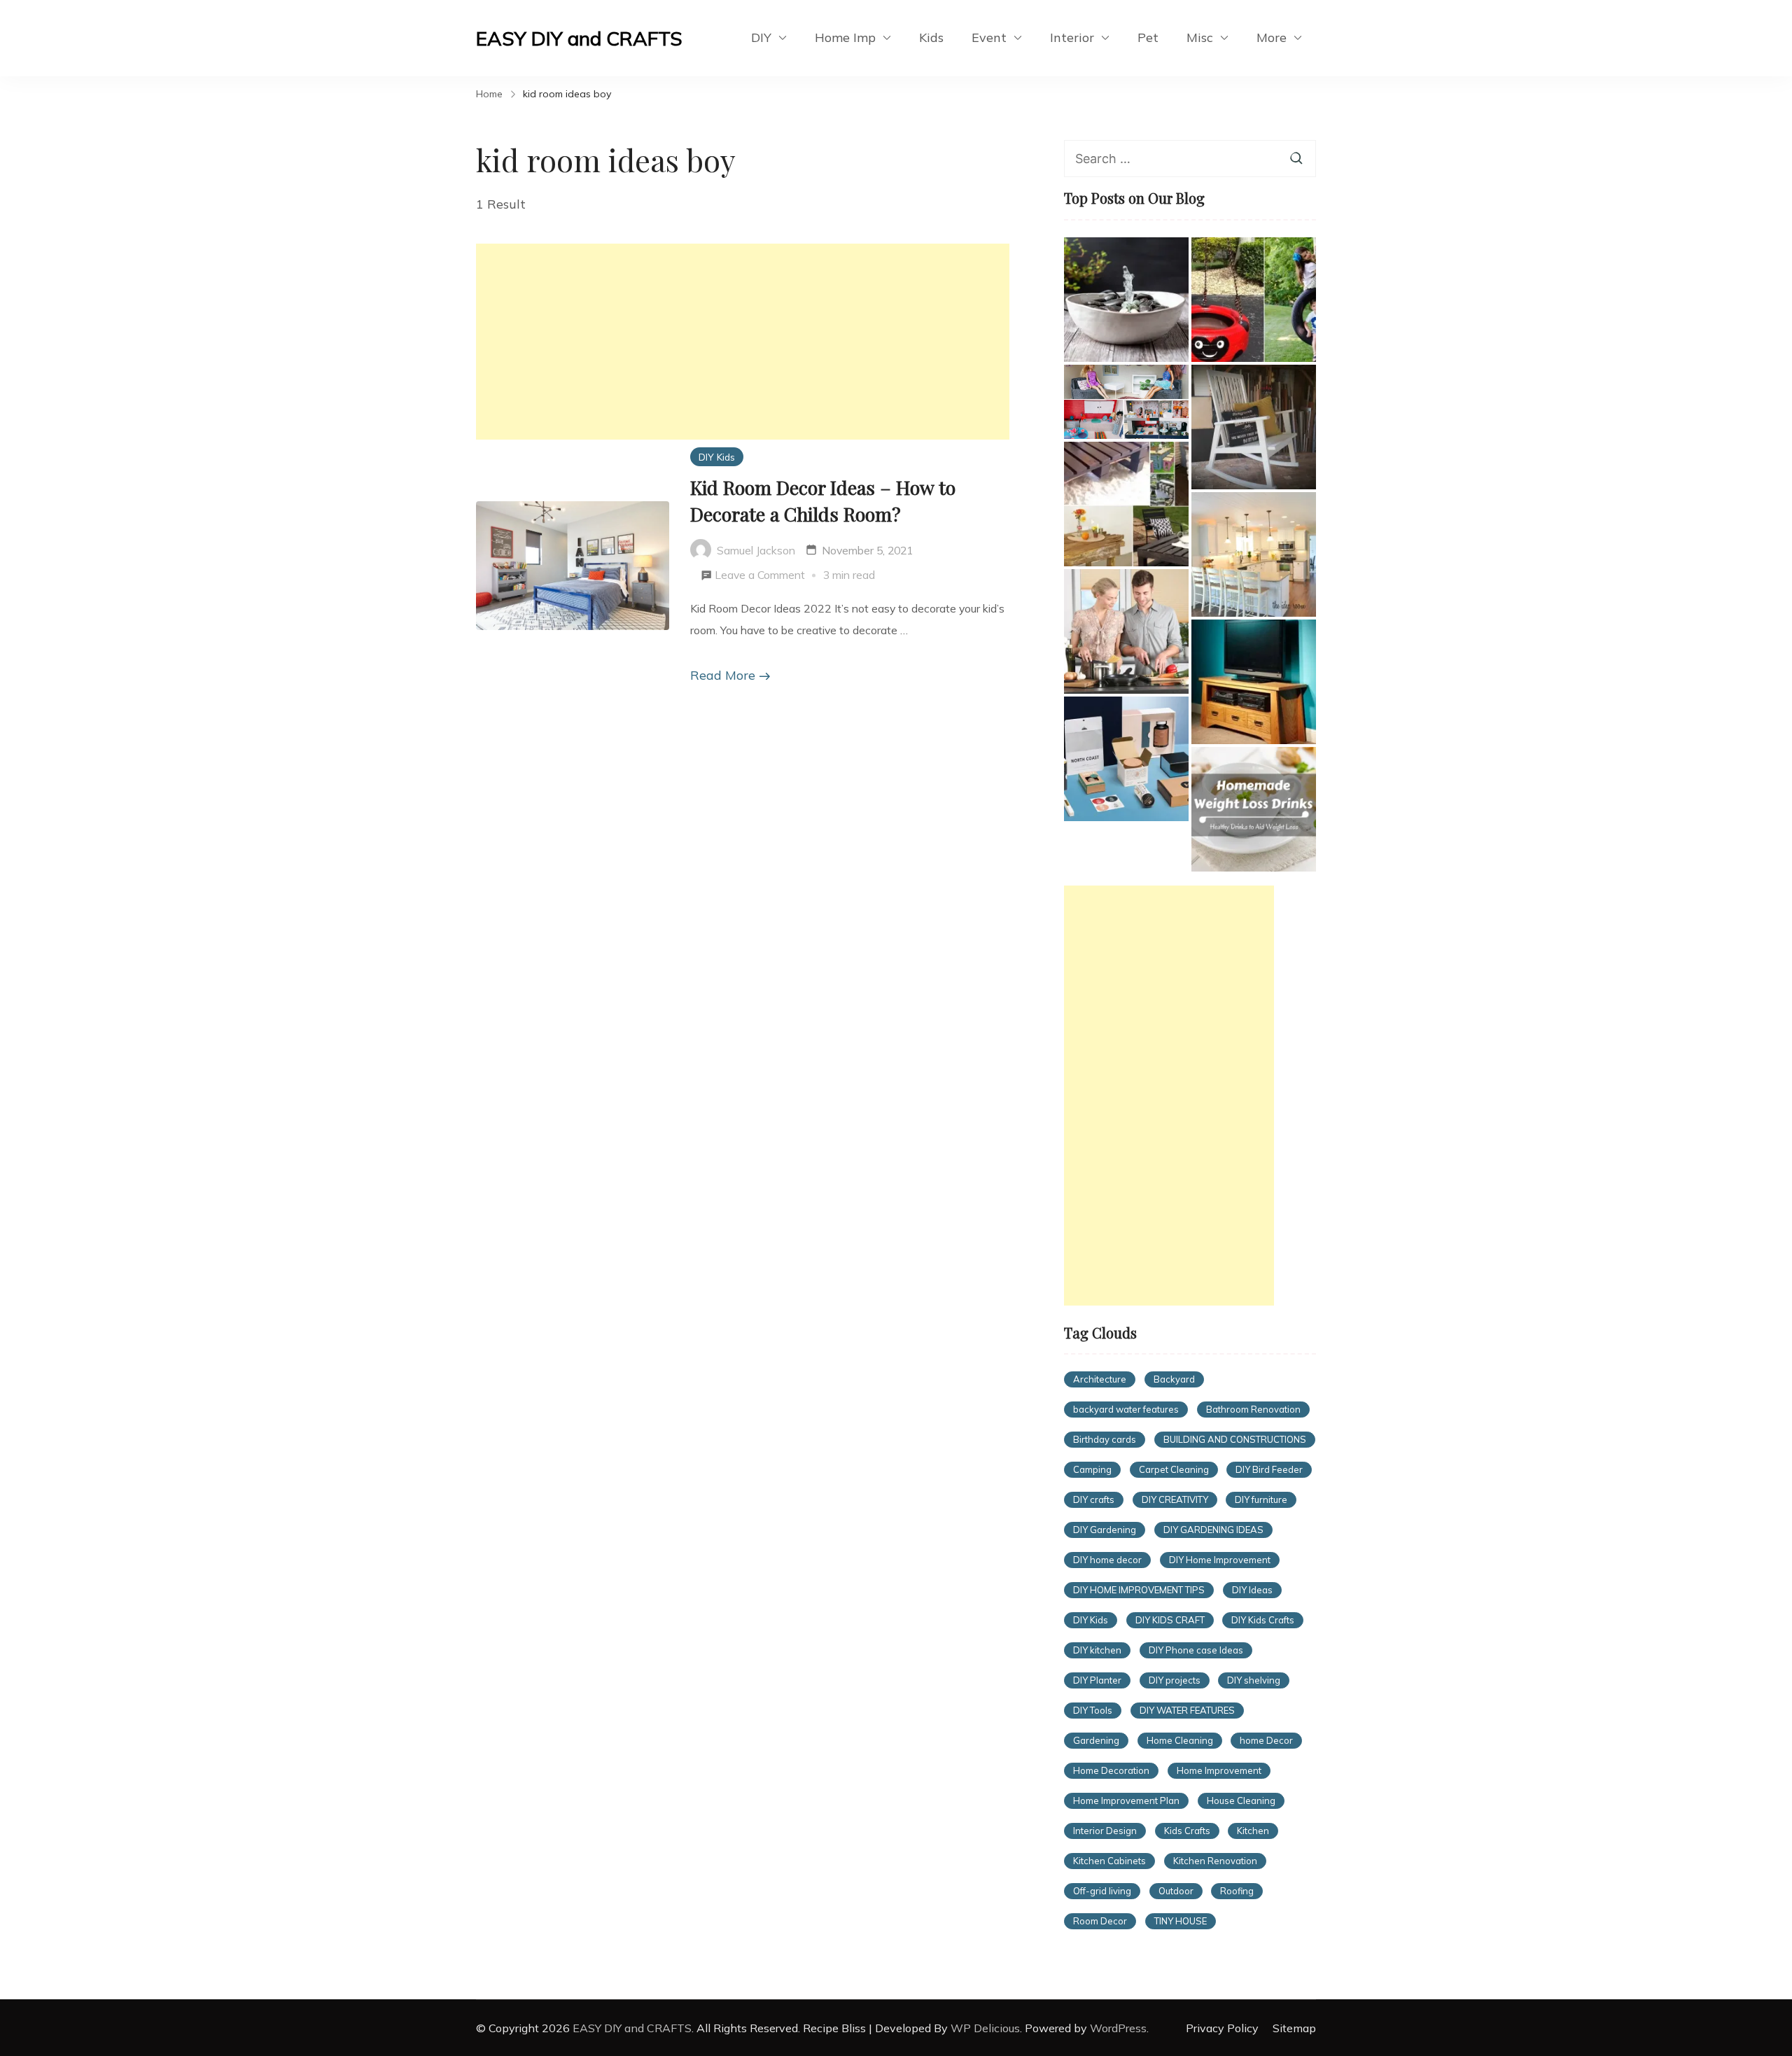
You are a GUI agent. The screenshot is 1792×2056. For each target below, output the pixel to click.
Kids (931, 37)
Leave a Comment (760, 577)
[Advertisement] (743, 342)
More (1272, 37)
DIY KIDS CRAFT (1170, 1620)
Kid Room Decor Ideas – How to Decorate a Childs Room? (823, 501)
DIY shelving (1254, 1680)
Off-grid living (1102, 1891)
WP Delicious (985, 2028)
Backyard (1174, 1379)
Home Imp (845, 37)
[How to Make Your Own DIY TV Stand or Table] (1254, 682)
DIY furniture (1261, 1499)
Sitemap (1294, 2028)
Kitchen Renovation (1215, 1861)
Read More (723, 675)
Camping (1092, 1469)
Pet (1148, 37)
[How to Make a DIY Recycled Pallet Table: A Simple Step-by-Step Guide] (1126, 504)
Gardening (1096, 1740)
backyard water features (1126, 1409)
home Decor (1266, 1740)
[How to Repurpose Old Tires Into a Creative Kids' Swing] (1254, 300)
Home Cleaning (1180, 1740)
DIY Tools (1093, 1710)
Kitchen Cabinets (1109, 1861)
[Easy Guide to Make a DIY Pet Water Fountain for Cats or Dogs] (1126, 300)
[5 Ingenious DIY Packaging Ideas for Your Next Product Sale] (1126, 759)
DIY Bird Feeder (1269, 1469)
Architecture (1100, 1379)
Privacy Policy (1222, 2028)
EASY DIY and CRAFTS (579, 38)
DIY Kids (717, 457)
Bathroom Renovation (1253, 1409)
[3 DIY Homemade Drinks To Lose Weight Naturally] (1254, 809)
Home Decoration (1111, 1770)
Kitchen (1253, 1831)
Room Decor (1100, 1921)
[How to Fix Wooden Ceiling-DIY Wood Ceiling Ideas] (1254, 554)
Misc (1200, 37)
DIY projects (1175, 1680)
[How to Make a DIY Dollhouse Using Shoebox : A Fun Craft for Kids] (1126, 402)
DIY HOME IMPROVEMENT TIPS (1139, 1590)
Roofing (1237, 1891)
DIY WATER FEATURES (1187, 1710)
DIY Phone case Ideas (1196, 1650)
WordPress (1118, 2028)
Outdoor (1176, 1891)
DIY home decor (1107, 1560)
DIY (761, 37)
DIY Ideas (1252, 1590)
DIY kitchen (1097, 1650)
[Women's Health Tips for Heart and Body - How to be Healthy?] (1126, 631)
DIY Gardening (1105, 1530)
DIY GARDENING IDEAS (1213, 1530)
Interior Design (1105, 1831)
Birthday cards (1105, 1439)
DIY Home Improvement (1220, 1560)
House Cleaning (1241, 1800)
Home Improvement (1219, 1770)
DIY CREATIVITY (1175, 1499)
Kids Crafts (1187, 1831)
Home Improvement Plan (1126, 1800)
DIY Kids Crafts (1263, 1620)
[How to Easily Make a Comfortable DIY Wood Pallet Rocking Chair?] (1254, 427)
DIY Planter (1097, 1680)
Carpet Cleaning (1174, 1469)
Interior (1072, 37)
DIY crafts (1094, 1499)
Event (989, 37)
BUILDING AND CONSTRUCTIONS (1235, 1439)
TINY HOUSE (1181, 1921)
